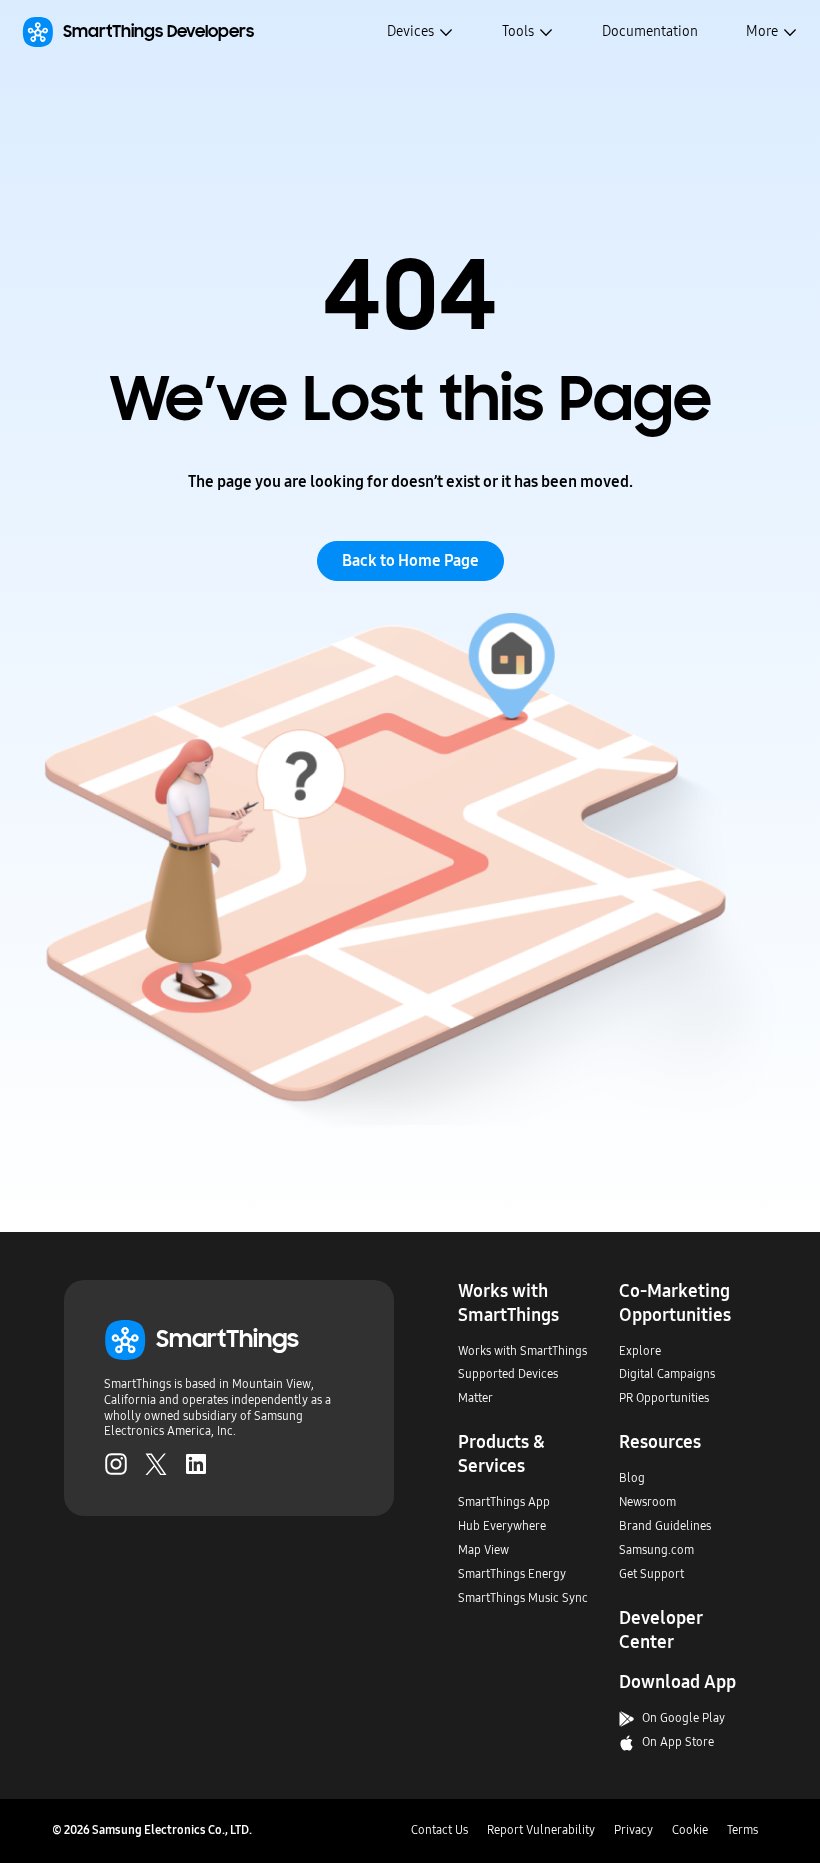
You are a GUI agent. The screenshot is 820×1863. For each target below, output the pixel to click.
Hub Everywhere (502, 1526)
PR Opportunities (664, 1398)
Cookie (690, 1830)
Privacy (633, 1830)
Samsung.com (656, 1550)
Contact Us (439, 1830)
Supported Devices (508, 1374)
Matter (475, 1398)
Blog (632, 1478)
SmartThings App (504, 1502)
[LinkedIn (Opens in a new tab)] (196, 1464)
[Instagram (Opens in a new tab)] (116, 1464)
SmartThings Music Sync (523, 1598)
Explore (640, 1351)
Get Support (651, 1574)
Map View (483, 1550)
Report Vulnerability (541, 1830)
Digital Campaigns (667, 1374)
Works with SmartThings (522, 1351)
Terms (742, 1830)
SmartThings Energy (512, 1574)
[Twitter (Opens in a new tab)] (156, 1464)
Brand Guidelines (665, 1526)
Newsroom (647, 1502)
